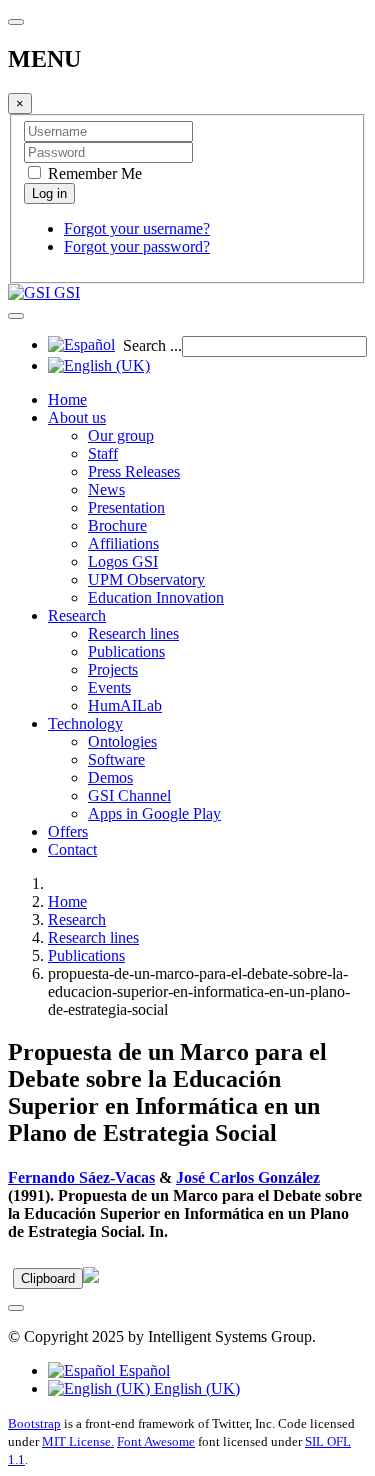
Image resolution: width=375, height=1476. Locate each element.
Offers (68, 831)
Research (77, 615)
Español (142, 1370)
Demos (110, 777)
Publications (126, 651)
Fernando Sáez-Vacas (81, 1177)
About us (77, 417)
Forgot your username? (137, 228)
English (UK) (195, 1388)
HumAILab (125, 705)
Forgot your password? (137, 246)
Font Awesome (156, 1441)
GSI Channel (129, 795)
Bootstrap (34, 1423)
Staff (103, 453)
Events (109, 687)
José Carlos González (248, 1177)
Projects (113, 669)
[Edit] (91, 1277)
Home (67, 399)
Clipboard (48, 1278)
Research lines (133, 633)
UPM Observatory (146, 579)
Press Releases (134, 471)
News (106, 489)
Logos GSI (123, 561)
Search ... (152, 345)
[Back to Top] (16, 1308)
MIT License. (78, 1441)
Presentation (126, 507)
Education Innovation (156, 597)
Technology (85, 723)
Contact (72, 849)
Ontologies (122, 741)
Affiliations (123, 543)
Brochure (117, 525)
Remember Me (93, 173)
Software (116, 759)
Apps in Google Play (154, 813)
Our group (121, 435)
